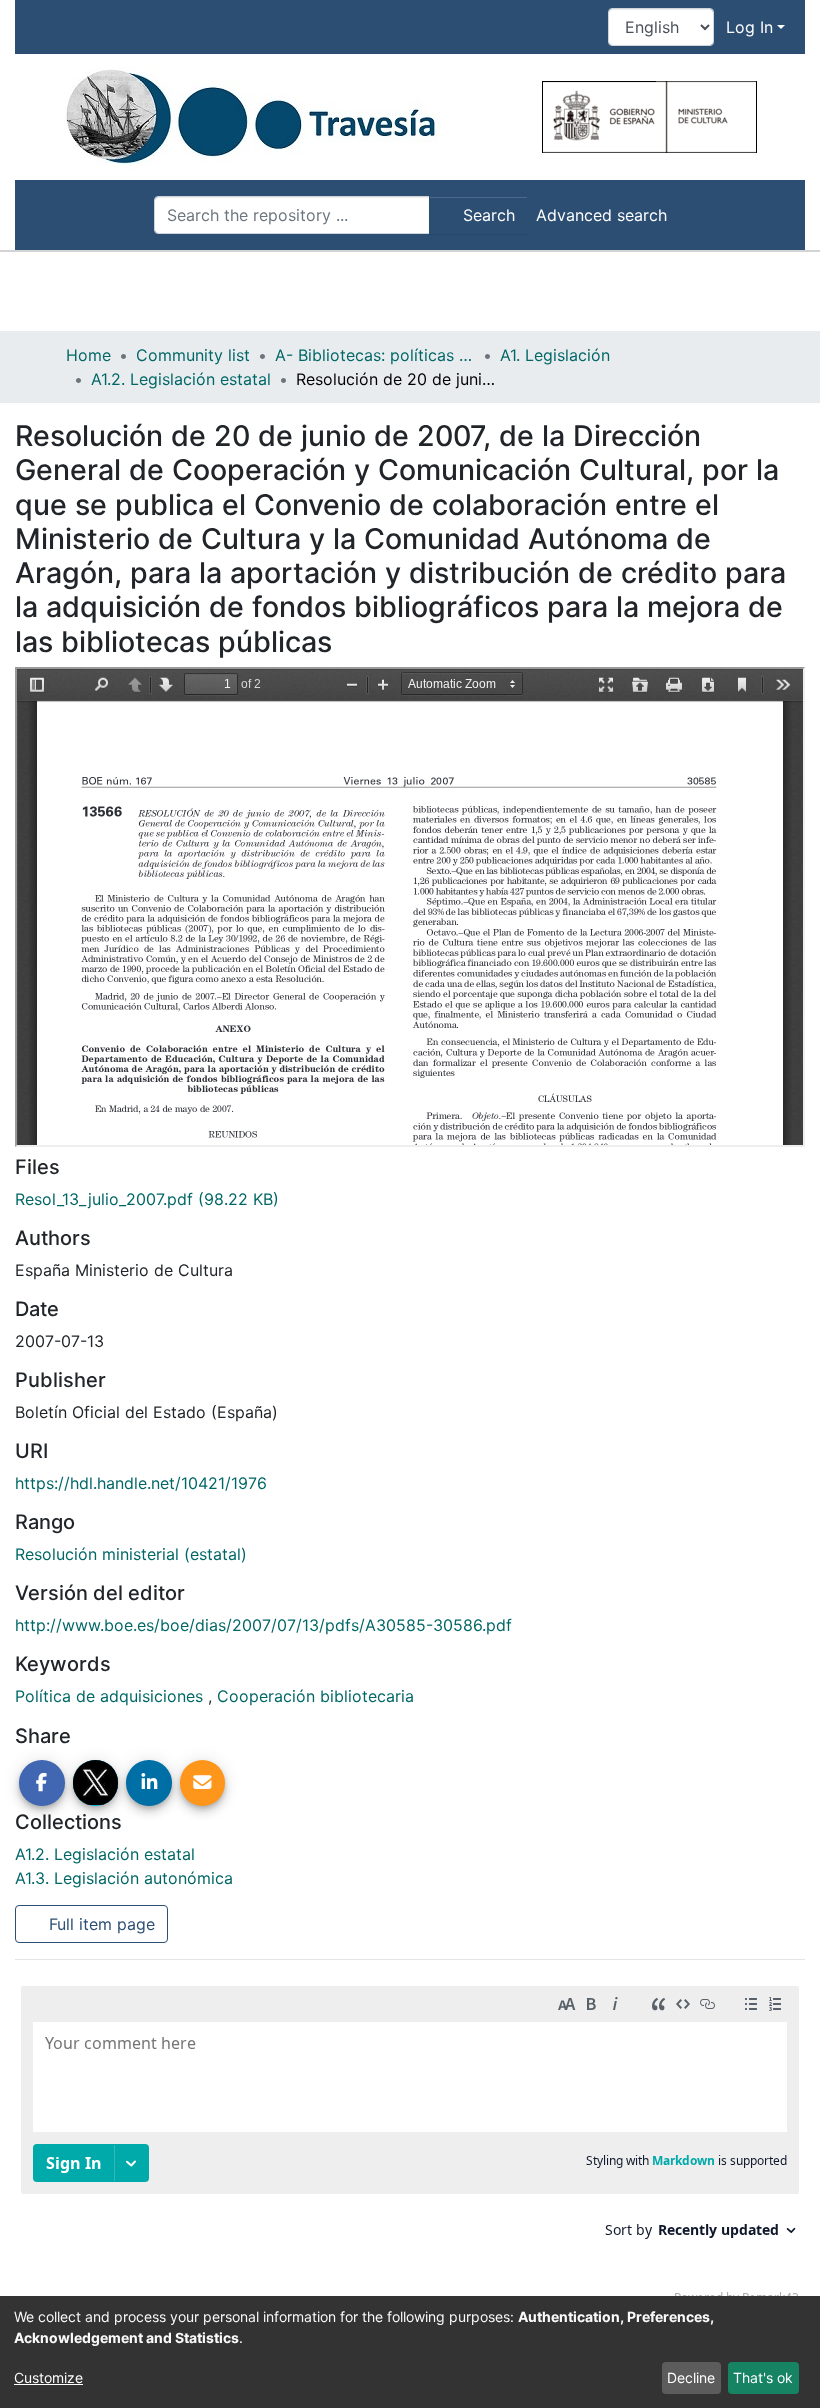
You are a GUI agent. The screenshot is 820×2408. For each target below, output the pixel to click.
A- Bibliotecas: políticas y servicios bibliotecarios (375, 355)
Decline (691, 2377)
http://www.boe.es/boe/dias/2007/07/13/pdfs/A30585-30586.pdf (263, 1625)
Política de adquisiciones (111, 1696)
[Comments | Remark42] (410, 2150)
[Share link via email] (203, 1783)
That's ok (763, 2377)
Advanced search (601, 215)
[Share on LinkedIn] (149, 1783)
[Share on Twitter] (96, 1783)
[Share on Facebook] (42, 1783)
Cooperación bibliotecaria (315, 1696)
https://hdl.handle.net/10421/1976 (141, 1483)
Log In (749, 27)
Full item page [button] (99, 1924)
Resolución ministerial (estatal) (131, 1554)
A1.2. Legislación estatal (181, 379)
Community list (193, 355)
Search (486, 215)
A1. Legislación (555, 355)
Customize (48, 2377)
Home (88, 355)
